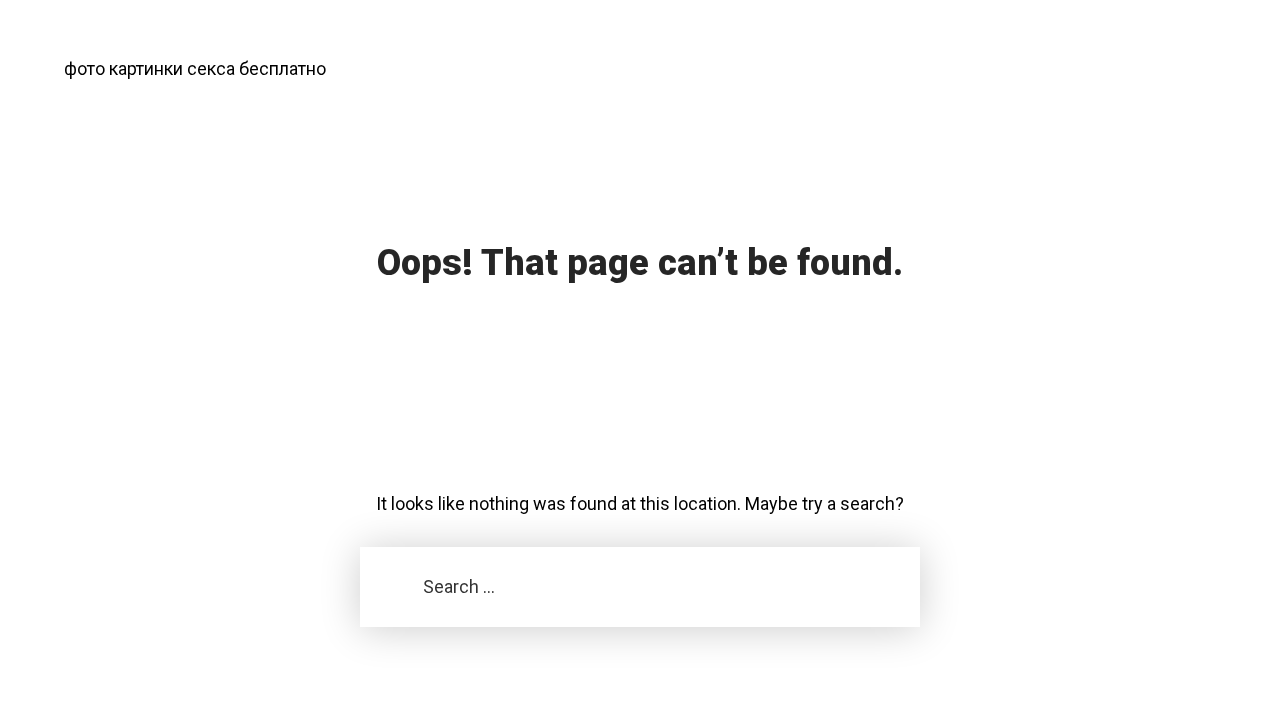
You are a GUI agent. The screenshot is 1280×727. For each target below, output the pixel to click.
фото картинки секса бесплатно (195, 68)
